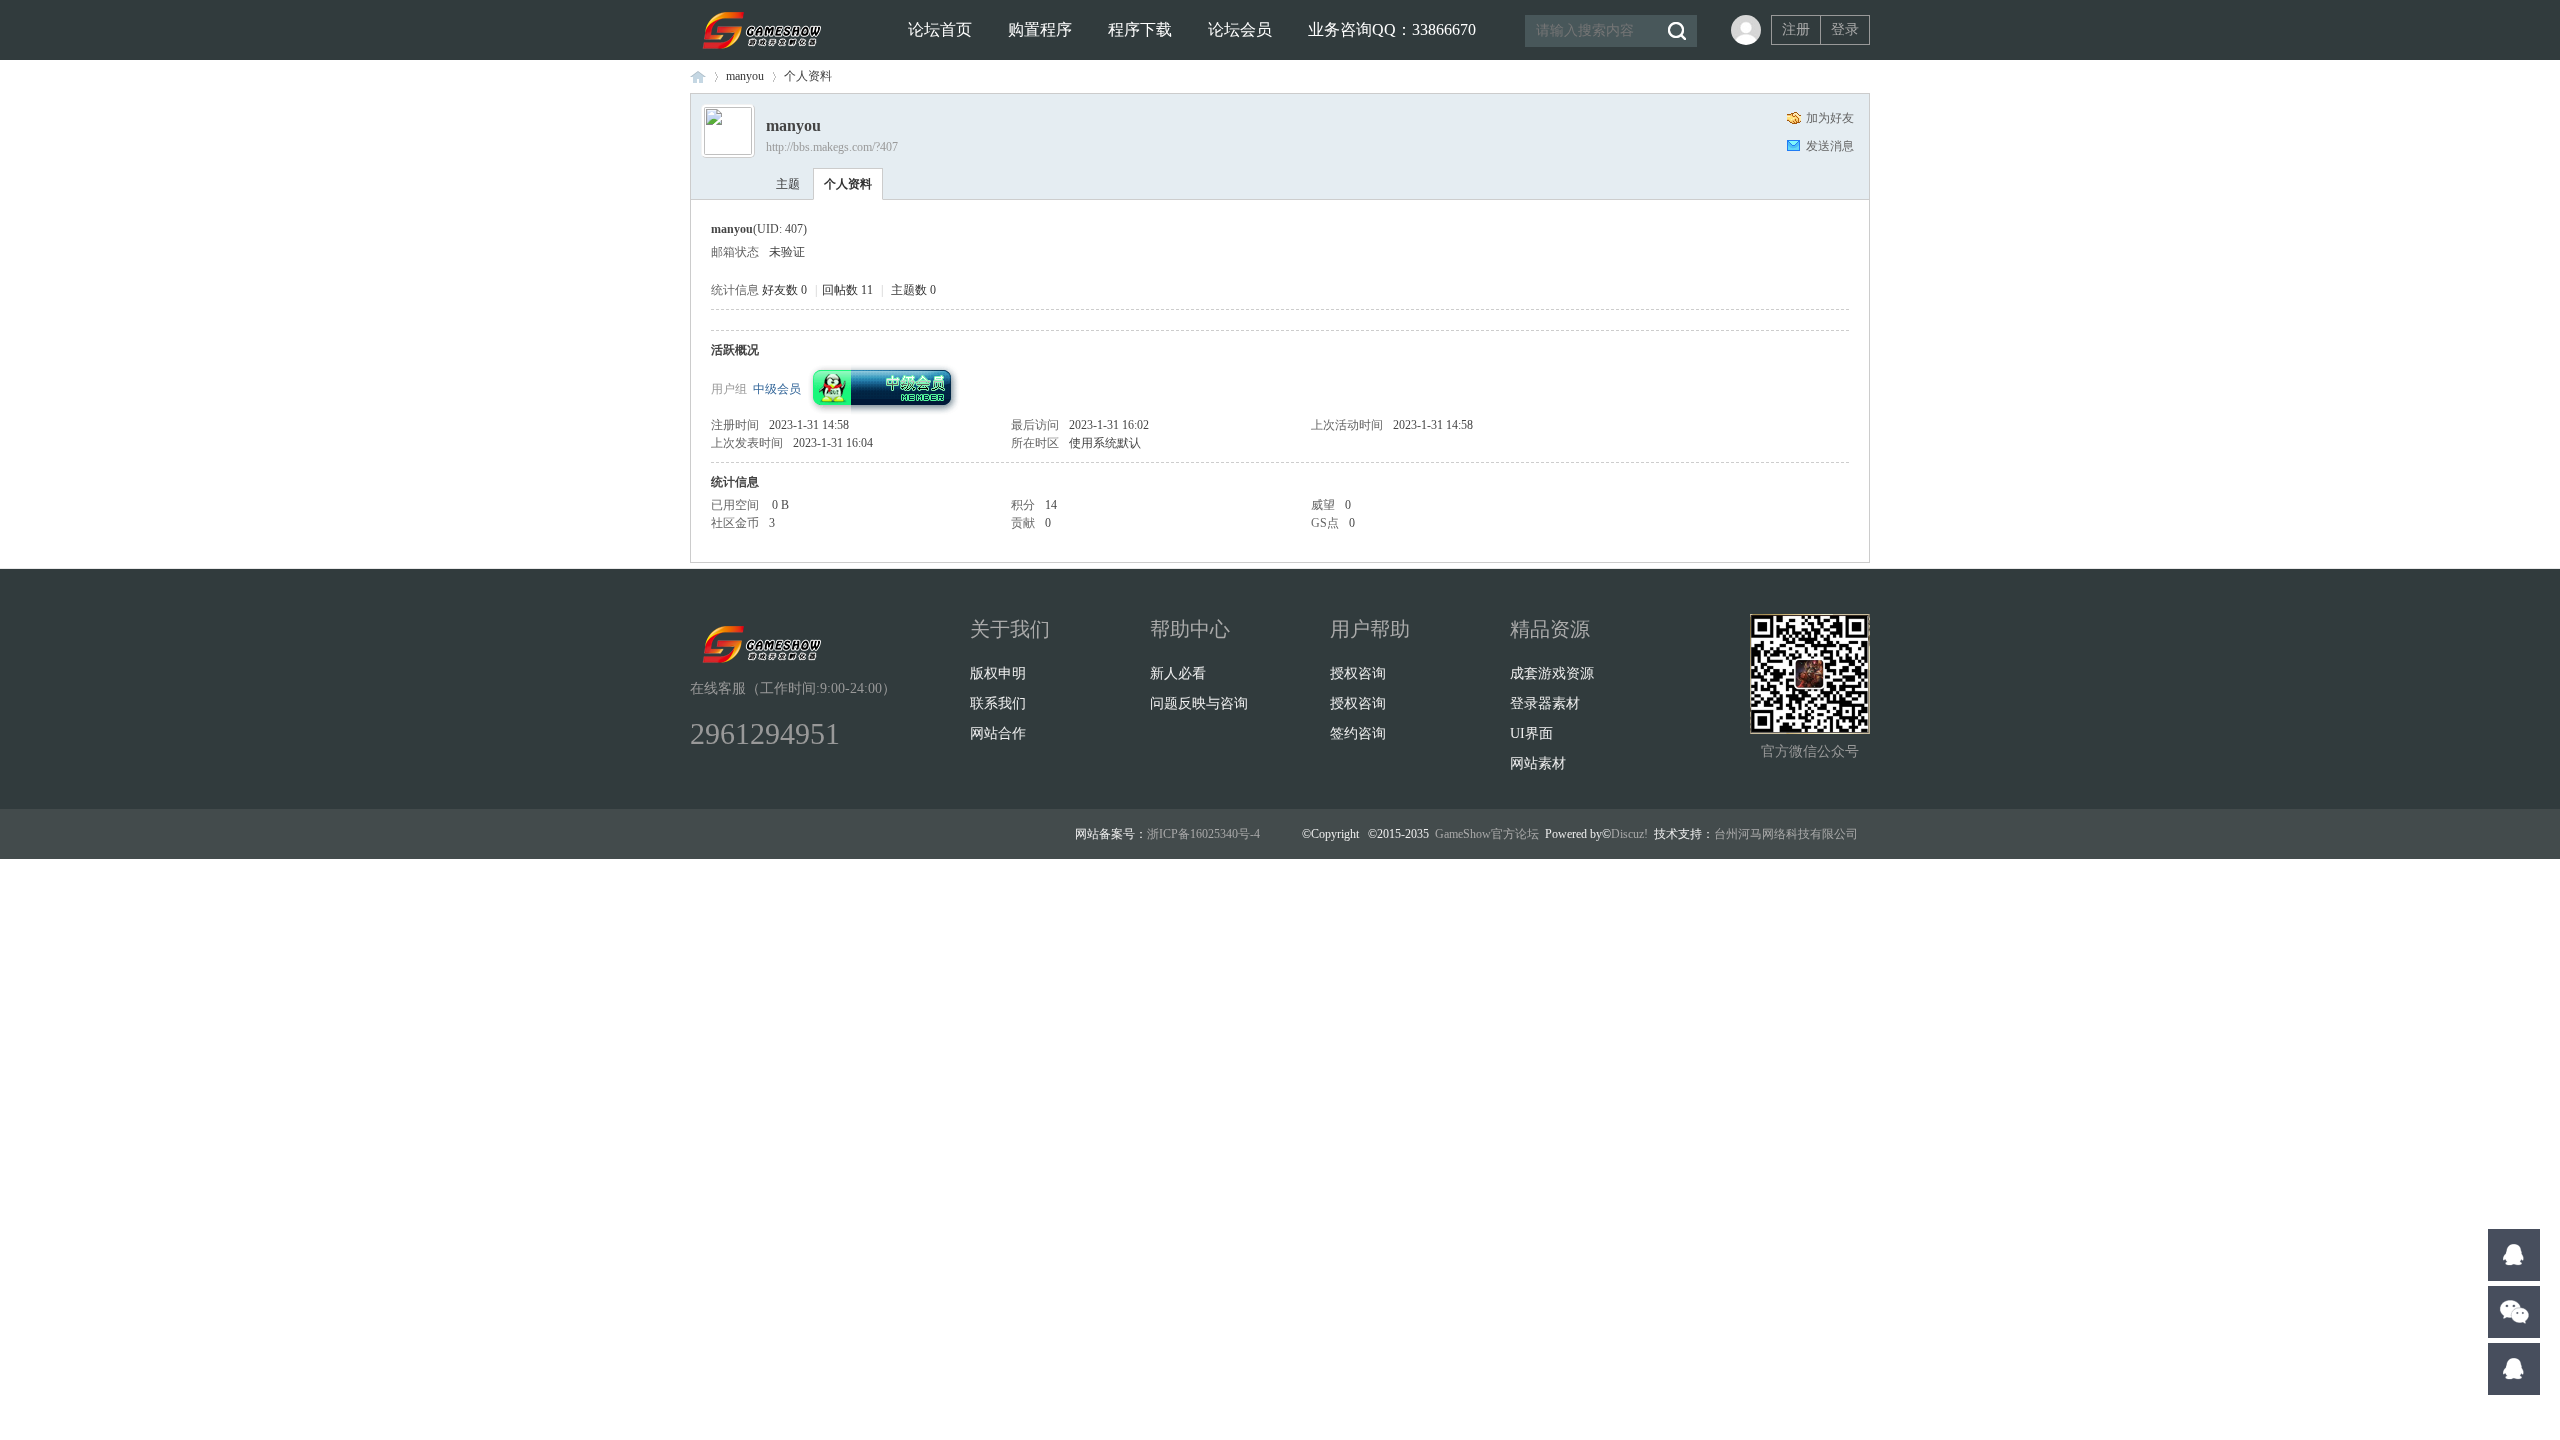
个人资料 (848, 184)
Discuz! (1629, 834)
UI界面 (1531, 733)
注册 (1796, 29)
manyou (745, 76)
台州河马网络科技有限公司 (1786, 834)
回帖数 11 (847, 290)
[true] (1676, 31)
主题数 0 (913, 290)
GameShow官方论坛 (698, 76)
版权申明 (998, 673)
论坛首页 (940, 29)
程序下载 (1140, 29)
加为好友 (1830, 118)
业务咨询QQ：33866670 (1392, 29)
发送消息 (1830, 146)
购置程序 (1040, 29)
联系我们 (998, 703)
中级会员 (777, 389)
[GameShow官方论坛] (759, 56)
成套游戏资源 (1552, 673)
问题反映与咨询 (1199, 703)
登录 (1845, 29)
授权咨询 (1358, 673)
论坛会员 (1240, 29)
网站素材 (1538, 763)
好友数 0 (784, 290)
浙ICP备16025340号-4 (1203, 834)
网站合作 (998, 733)
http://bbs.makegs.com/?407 (832, 147)
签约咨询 (1358, 733)
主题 (788, 184)
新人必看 (1178, 673)
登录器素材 (1545, 703)
